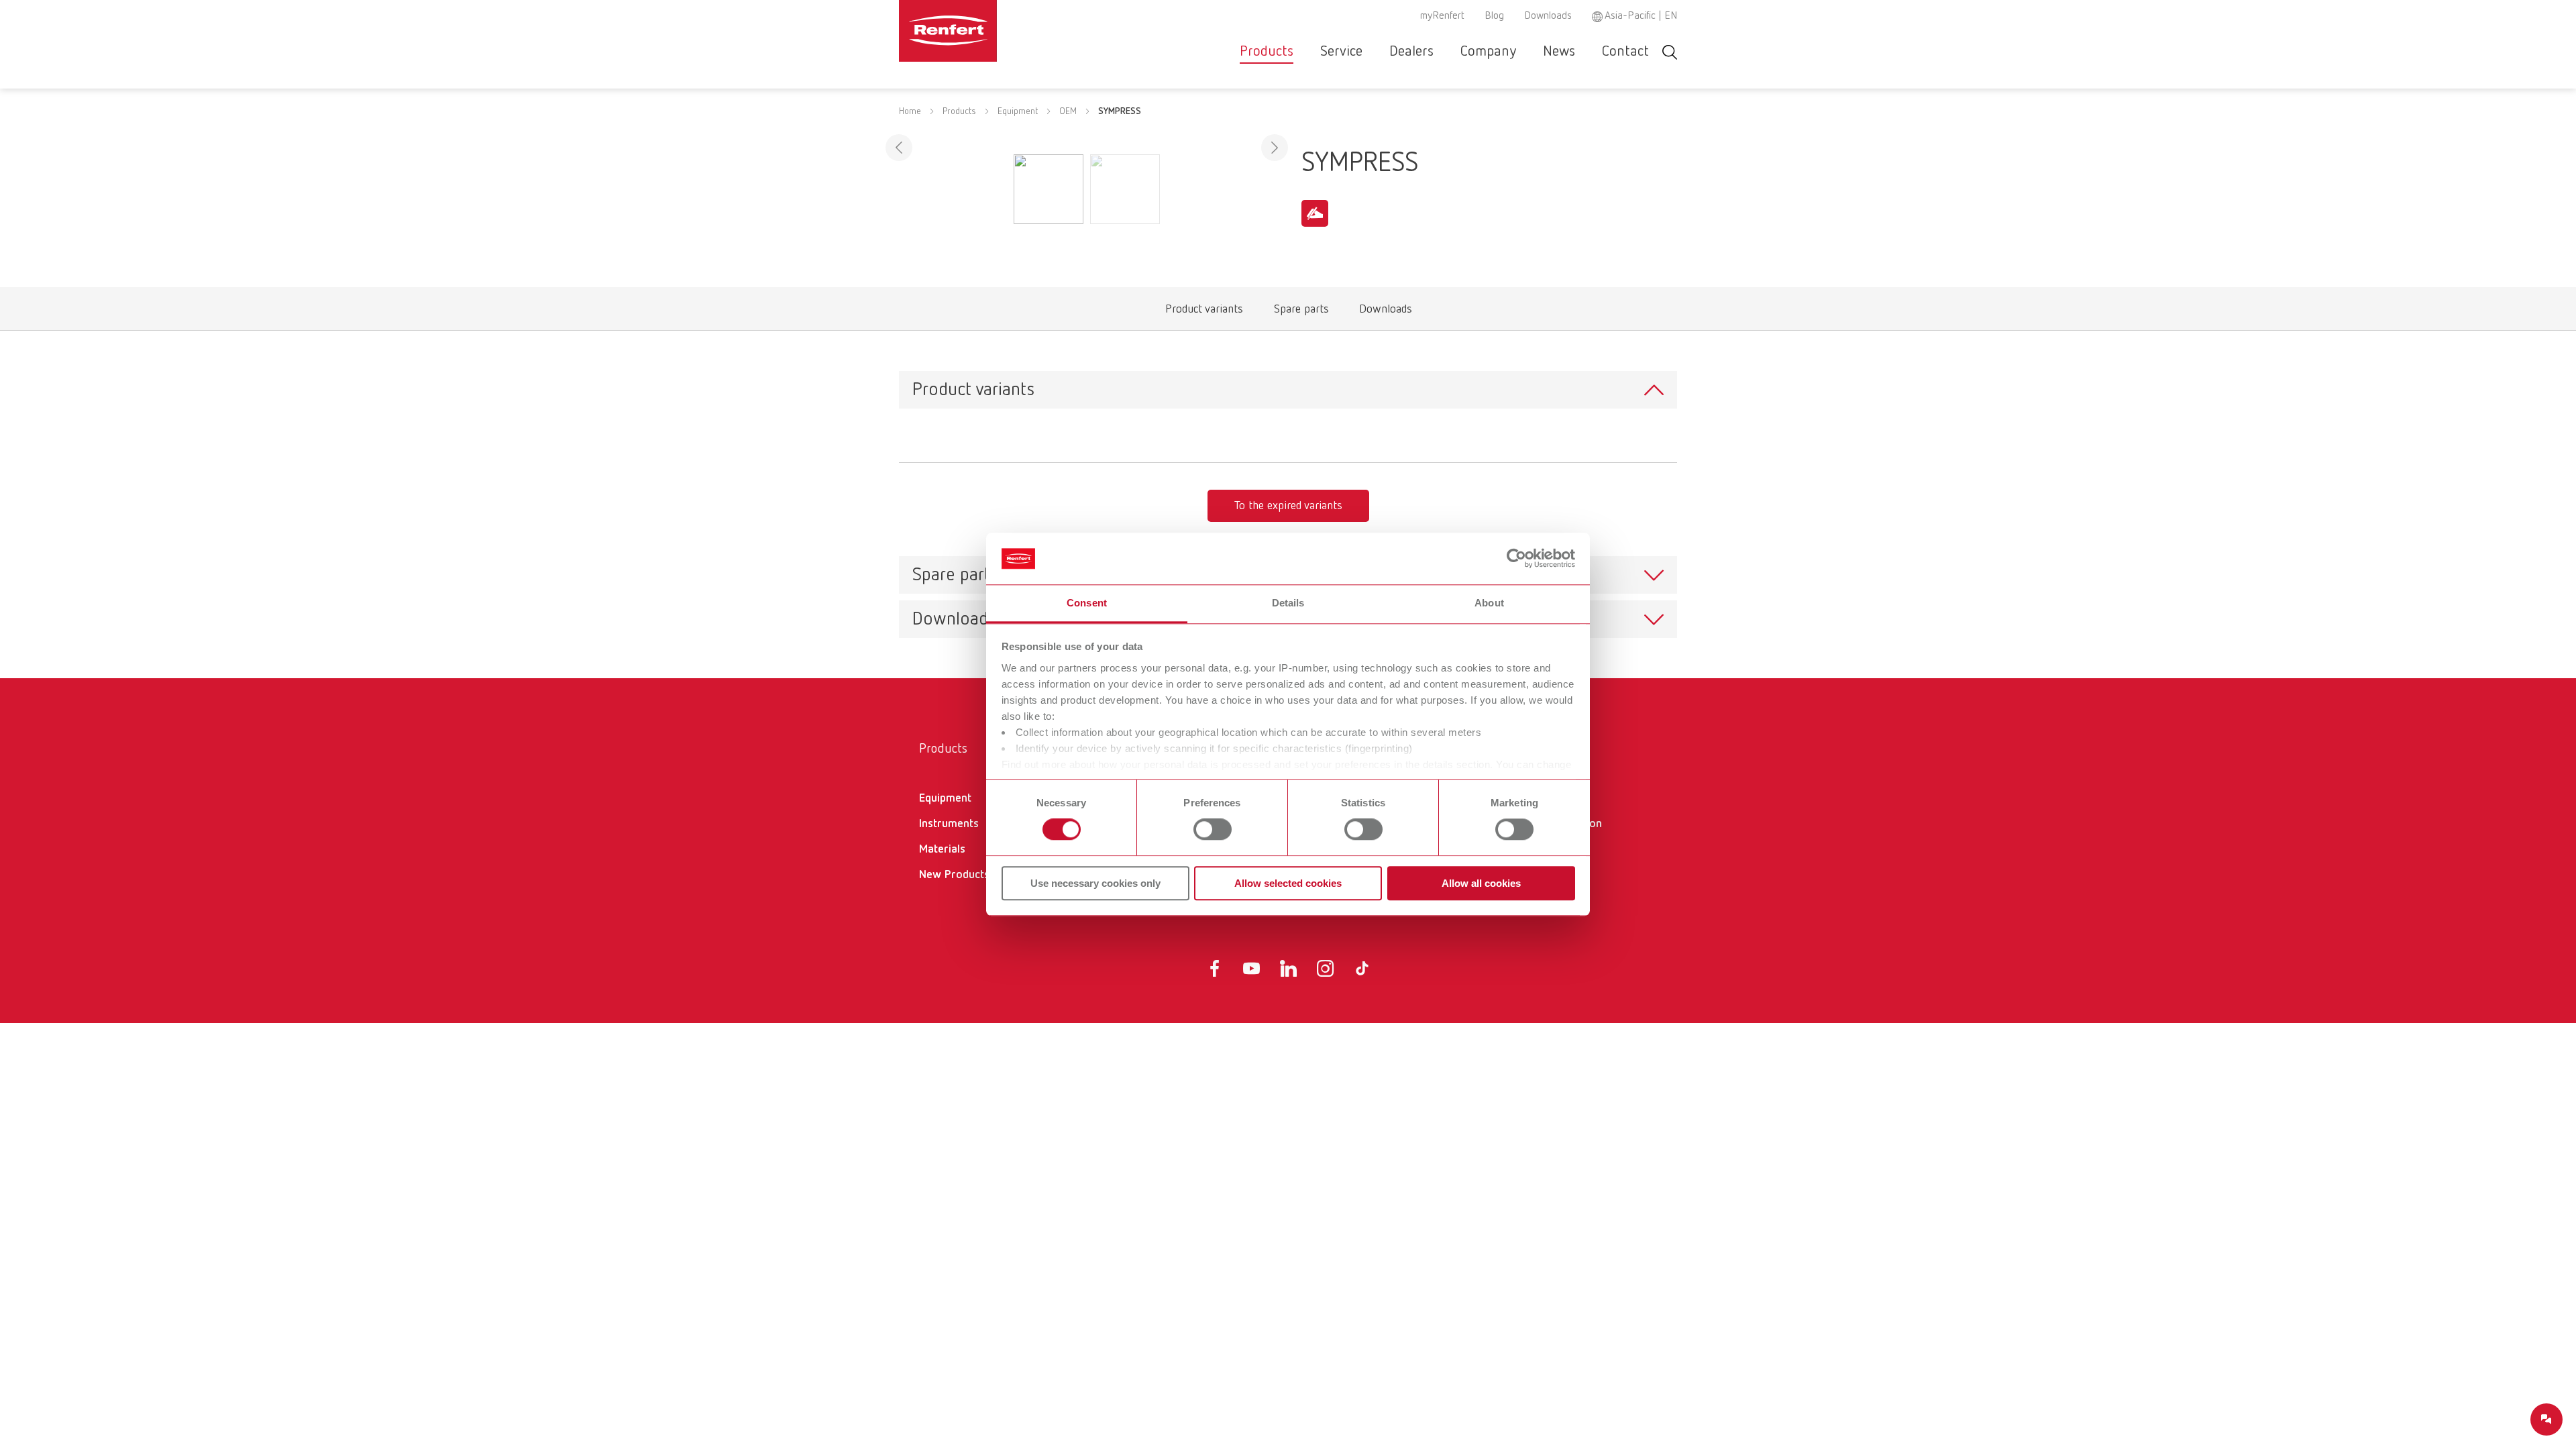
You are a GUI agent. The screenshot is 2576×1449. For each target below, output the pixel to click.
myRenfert (1442, 16)
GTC (1533, 798)
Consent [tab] (1087, 603)
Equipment (1018, 111)
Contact (1625, 52)
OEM (1068, 111)
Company (1488, 52)
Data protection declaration (1562, 833)
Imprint (1541, 868)
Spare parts (1301, 312)
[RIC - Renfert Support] (2546, 1419)
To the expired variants (1288, 506)
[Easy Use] (1315, 213)
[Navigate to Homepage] (989, 31)
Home (910, 111)
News (1559, 52)
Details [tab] (1288, 603)
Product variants (1204, 312)
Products (1267, 52)
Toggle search (1670, 52)
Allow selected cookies (1288, 883)
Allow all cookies (1481, 883)
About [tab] (1489, 603)
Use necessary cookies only (1095, 883)
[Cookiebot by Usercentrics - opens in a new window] (1516, 559)
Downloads (1548, 16)
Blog (1494, 16)
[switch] (1213, 829)
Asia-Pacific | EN (1641, 16)
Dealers (1411, 52)
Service (1341, 52)
